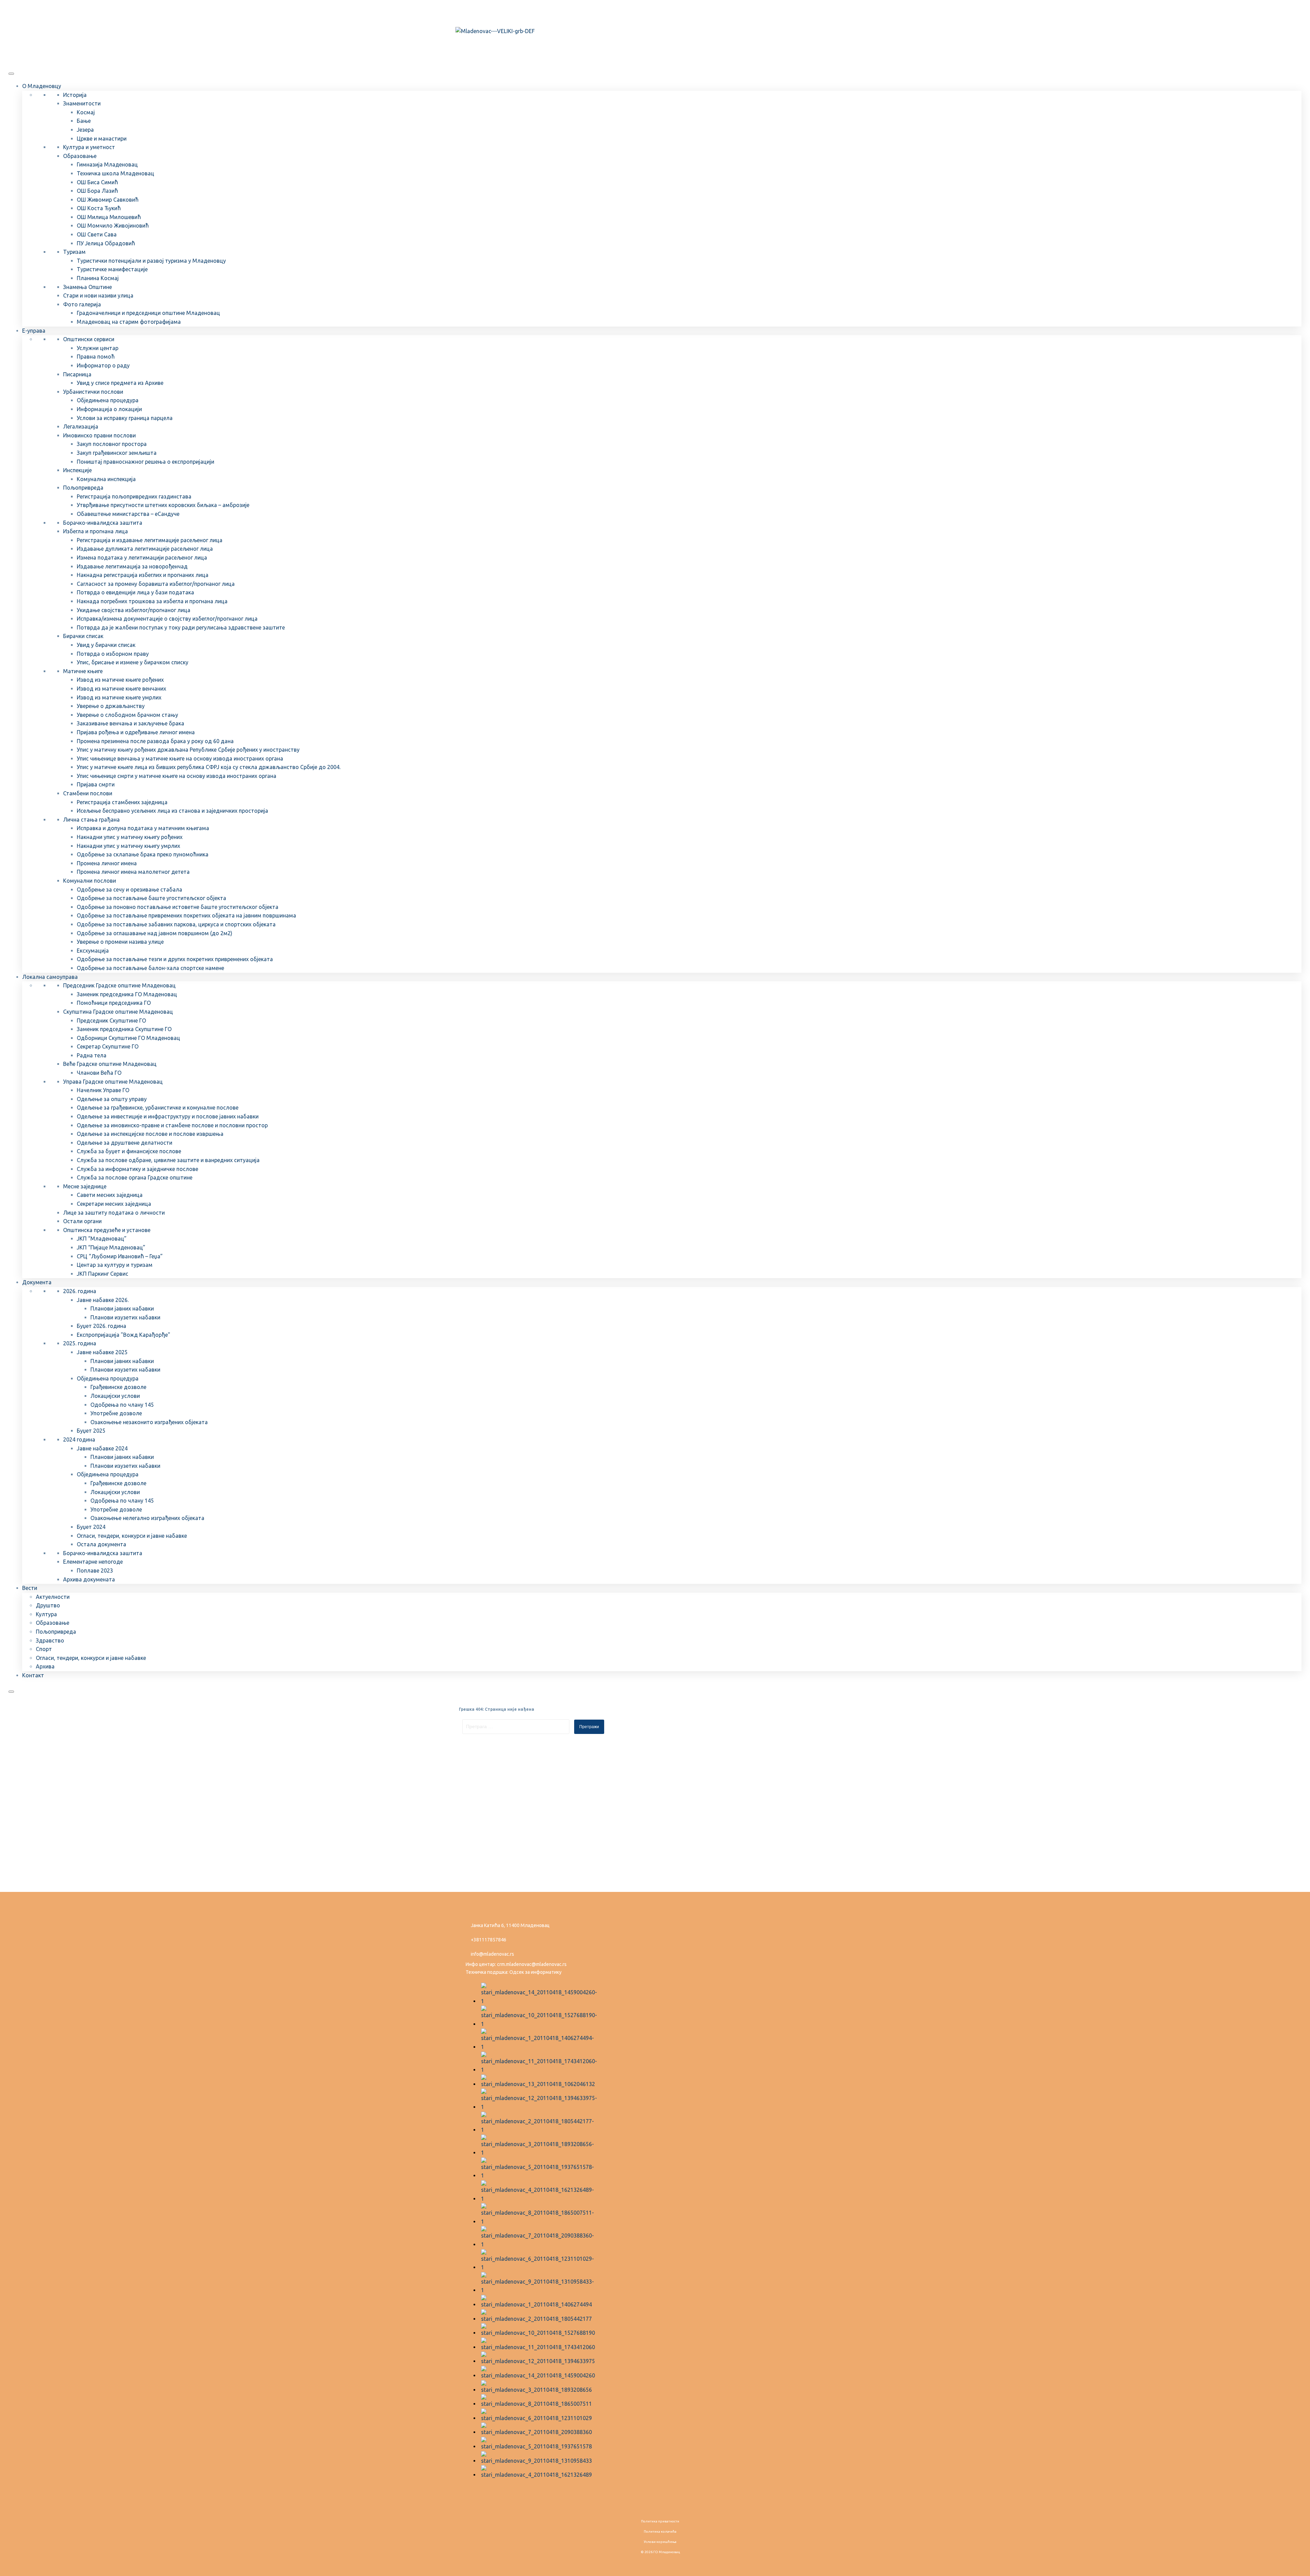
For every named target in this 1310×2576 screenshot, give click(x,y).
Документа (37, 1282)
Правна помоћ (96, 357)
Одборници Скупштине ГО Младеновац (128, 1038)
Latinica (479, 11)
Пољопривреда (83, 488)
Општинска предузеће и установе (107, 1230)
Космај (86, 112)
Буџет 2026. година (101, 1326)
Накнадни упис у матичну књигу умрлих (128, 846)
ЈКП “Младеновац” (102, 1239)
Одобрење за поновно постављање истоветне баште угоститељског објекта (178, 907)
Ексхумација (93, 951)
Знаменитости (82, 103)
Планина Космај (98, 278)
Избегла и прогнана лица (96, 531)
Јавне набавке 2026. (103, 1300)
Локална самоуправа (50, 977)
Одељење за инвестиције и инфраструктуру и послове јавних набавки (168, 1116)
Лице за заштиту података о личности (114, 1213)
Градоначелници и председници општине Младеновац (148, 313)
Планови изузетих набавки (125, 1317)
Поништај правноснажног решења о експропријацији (145, 462)
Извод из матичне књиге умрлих (119, 697)
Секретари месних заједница (114, 1204)
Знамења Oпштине (88, 287)
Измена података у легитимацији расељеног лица (142, 558)
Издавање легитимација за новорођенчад (132, 566)
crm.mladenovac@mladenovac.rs (532, 1964)
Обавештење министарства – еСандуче (128, 514)
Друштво (48, 1605)
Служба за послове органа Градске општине (135, 1177)
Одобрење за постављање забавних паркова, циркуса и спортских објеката (176, 924)
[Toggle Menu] (11, 74)
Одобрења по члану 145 (122, 1405)
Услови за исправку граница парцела (125, 418)
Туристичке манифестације (112, 269)
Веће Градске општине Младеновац (110, 1064)
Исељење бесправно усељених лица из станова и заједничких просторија (172, 811)
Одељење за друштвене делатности (125, 1143)
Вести (30, 1588)
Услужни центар (98, 348)
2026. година (80, 1291)
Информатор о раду (103, 365)
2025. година (80, 1343)
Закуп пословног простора (112, 444)
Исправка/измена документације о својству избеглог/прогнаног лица (167, 619)
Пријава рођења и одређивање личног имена (136, 732)
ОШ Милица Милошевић (109, 217)
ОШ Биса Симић (97, 182)
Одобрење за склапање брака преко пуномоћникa (143, 854)
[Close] (11, 1692)
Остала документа (101, 1544)
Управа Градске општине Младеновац (113, 1082)
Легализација (81, 426)
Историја (75, 95)
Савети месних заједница (110, 1195)
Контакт (33, 1675)
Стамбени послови (88, 793)
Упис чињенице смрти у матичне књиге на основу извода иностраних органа (177, 776)
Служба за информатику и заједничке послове (137, 1169)
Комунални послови (90, 881)
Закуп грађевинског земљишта (117, 453)
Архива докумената (89, 1579)
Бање (84, 121)
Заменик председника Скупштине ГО (124, 1029)
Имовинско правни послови (99, 435)
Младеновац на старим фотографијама (129, 322)
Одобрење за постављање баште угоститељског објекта (151, 898)
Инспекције (77, 470)
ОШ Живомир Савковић (108, 200)
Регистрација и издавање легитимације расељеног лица (150, 540)
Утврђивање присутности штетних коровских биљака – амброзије (163, 505)
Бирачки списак (83, 636)
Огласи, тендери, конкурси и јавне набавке (132, 1536)
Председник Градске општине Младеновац (119, 985)
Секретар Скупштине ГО (108, 1046)
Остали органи (82, 1221)
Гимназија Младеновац (107, 164)
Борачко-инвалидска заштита (103, 523)
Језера (85, 130)
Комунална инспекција (106, 479)
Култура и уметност (89, 147)
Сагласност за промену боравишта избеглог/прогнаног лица (156, 584)
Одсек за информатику (535, 1972)
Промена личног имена (107, 863)
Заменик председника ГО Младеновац (127, 994)
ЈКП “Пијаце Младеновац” (111, 1247)
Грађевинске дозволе (118, 1387)
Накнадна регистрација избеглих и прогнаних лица (143, 575)
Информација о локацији (109, 409)
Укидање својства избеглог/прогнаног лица (134, 610)
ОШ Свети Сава (97, 234)
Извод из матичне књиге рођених (120, 680)
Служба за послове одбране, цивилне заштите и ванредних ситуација (168, 1160)
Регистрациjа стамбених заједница (122, 802)
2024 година (79, 1439)
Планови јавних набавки (122, 1308)
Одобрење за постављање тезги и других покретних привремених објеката (175, 959)
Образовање (80, 156)
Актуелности (53, 1597)
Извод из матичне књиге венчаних (121, 689)
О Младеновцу (42, 86)
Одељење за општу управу (112, 1099)
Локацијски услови (115, 1396)
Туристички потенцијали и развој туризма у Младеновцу (151, 261)
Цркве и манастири (102, 139)
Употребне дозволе (116, 1413)
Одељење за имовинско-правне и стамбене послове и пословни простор (172, 1125)
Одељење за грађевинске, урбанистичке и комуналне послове (158, 1108)
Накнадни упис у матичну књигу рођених (130, 837)
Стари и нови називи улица (98, 295)
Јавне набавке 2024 (102, 1448)
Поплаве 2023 (95, 1571)
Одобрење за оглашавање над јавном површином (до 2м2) (155, 933)
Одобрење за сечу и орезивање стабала (129, 889)
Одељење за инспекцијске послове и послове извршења (150, 1134)
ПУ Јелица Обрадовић (106, 243)
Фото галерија (82, 304)
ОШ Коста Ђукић (99, 208)
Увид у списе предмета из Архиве (120, 383)
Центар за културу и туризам (115, 1265)
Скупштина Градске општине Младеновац (118, 1012)
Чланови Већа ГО (99, 1073)
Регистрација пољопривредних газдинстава (134, 496)
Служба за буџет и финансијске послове (129, 1151)
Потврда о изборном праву (113, 654)
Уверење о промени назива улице (120, 942)
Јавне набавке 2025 (102, 1352)
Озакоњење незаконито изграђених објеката (149, 1422)
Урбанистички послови (93, 392)
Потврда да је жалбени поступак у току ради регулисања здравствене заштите (181, 627)
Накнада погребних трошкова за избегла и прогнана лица (152, 601)
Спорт (44, 1649)
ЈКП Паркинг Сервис (103, 1274)
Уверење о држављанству (111, 706)
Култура (46, 1614)
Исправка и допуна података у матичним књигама (143, 828)
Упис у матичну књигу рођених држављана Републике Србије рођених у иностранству (188, 750)
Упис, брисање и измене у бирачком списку (133, 662)
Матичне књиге (83, 671)
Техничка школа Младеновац (115, 173)
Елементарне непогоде (93, 1562)
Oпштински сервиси (89, 339)
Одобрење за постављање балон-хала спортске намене (150, 968)
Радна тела (92, 1055)
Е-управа (34, 331)
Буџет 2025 (91, 1431)
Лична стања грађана (91, 820)
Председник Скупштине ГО (111, 1021)
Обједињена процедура (108, 400)
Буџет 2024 (91, 1527)
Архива (45, 1666)
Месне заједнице (85, 1186)
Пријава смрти (96, 784)
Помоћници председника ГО (114, 1003)
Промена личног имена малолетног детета (133, 872)
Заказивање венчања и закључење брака (130, 723)
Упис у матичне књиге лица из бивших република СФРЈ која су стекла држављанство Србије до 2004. (209, 767)
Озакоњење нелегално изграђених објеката (147, 1518)
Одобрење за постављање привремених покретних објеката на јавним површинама (186, 915)
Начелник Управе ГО (103, 1090)
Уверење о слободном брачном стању (127, 715)
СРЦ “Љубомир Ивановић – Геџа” (120, 1256)
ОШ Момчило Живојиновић (113, 226)
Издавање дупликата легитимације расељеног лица (145, 549)
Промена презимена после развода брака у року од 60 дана (155, 741)
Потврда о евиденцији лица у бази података (135, 592)
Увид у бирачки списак (106, 645)
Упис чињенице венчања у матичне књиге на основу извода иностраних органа (180, 758)
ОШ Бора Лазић (97, 191)
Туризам (74, 252)
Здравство (50, 1640)
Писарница (77, 374)
